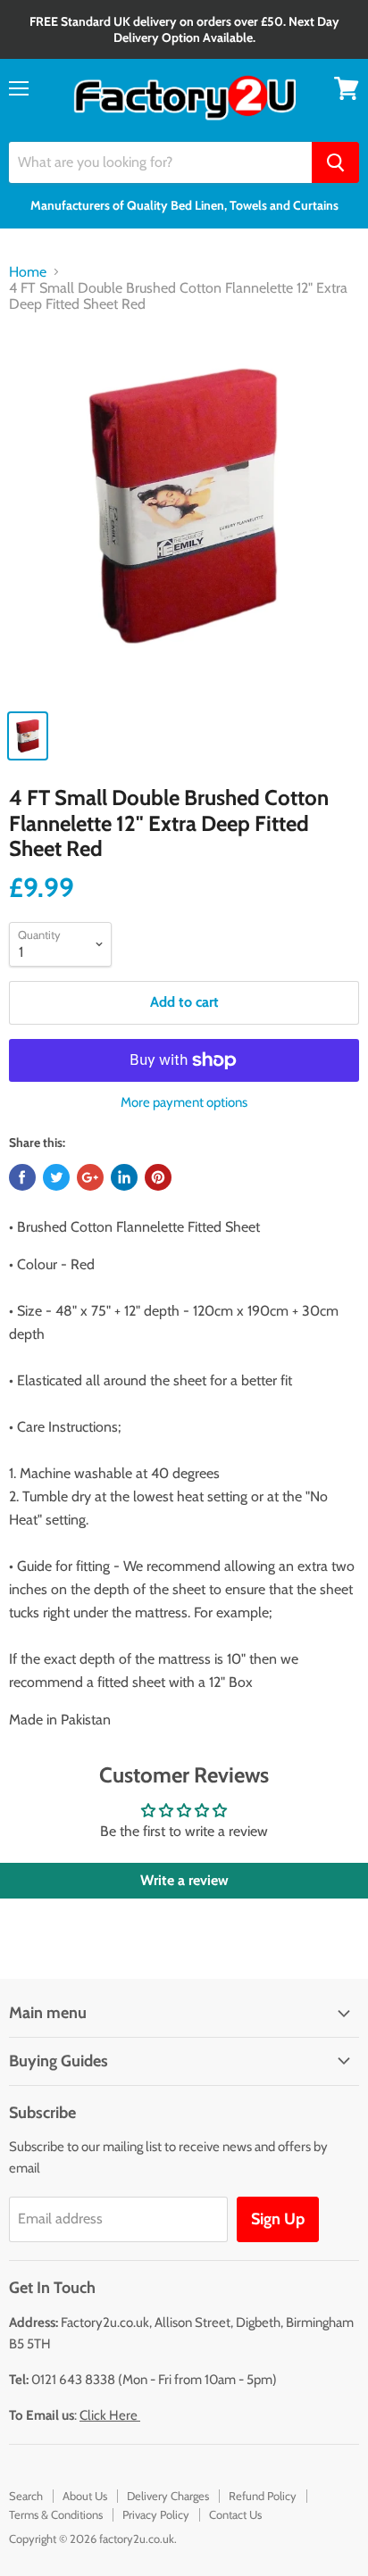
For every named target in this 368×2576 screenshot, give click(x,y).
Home (28, 272)
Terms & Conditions (56, 2514)
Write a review (184, 1880)
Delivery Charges (168, 2496)
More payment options (184, 1103)
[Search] (335, 162)
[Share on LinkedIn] (124, 1177)
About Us (85, 2496)
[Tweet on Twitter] (56, 1177)
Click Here (110, 2415)
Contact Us (235, 2514)
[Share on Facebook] (22, 1177)
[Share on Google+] (90, 1177)
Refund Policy (263, 2496)
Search (26, 2496)
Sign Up (278, 2219)
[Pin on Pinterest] (158, 1177)
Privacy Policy (156, 2514)
